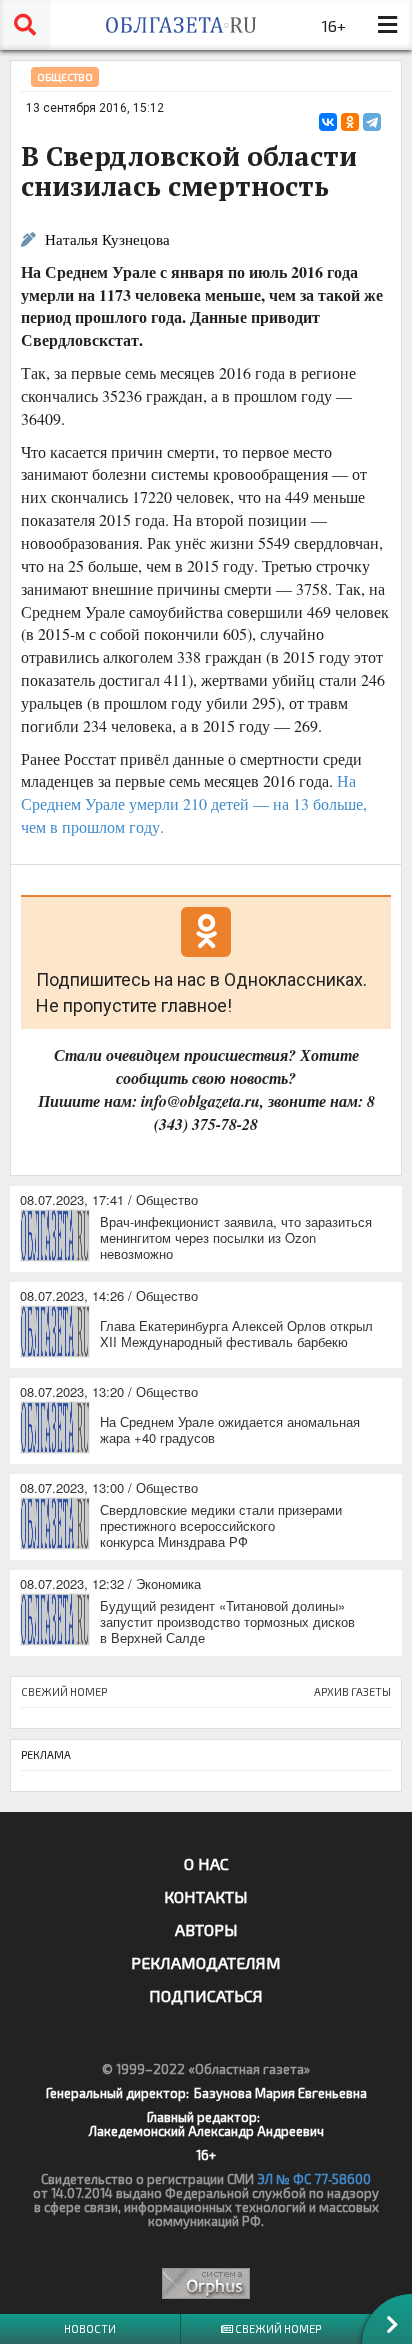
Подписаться (206, 1995)
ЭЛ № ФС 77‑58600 (314, 2179)
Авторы (206, 1929)
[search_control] (25, 25)
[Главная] (181, 25)
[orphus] (206, 2283)
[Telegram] (372, 122)
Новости (90, 2328)
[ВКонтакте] (328, 122)
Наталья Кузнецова (107, 239)
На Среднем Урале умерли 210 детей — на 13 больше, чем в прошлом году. (194, 803)
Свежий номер (277, 2328)
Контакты (206, 1896)
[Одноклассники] (350, 122)
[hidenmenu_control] (387, 25)
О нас (206, 1863)
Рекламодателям (206, 1962)
